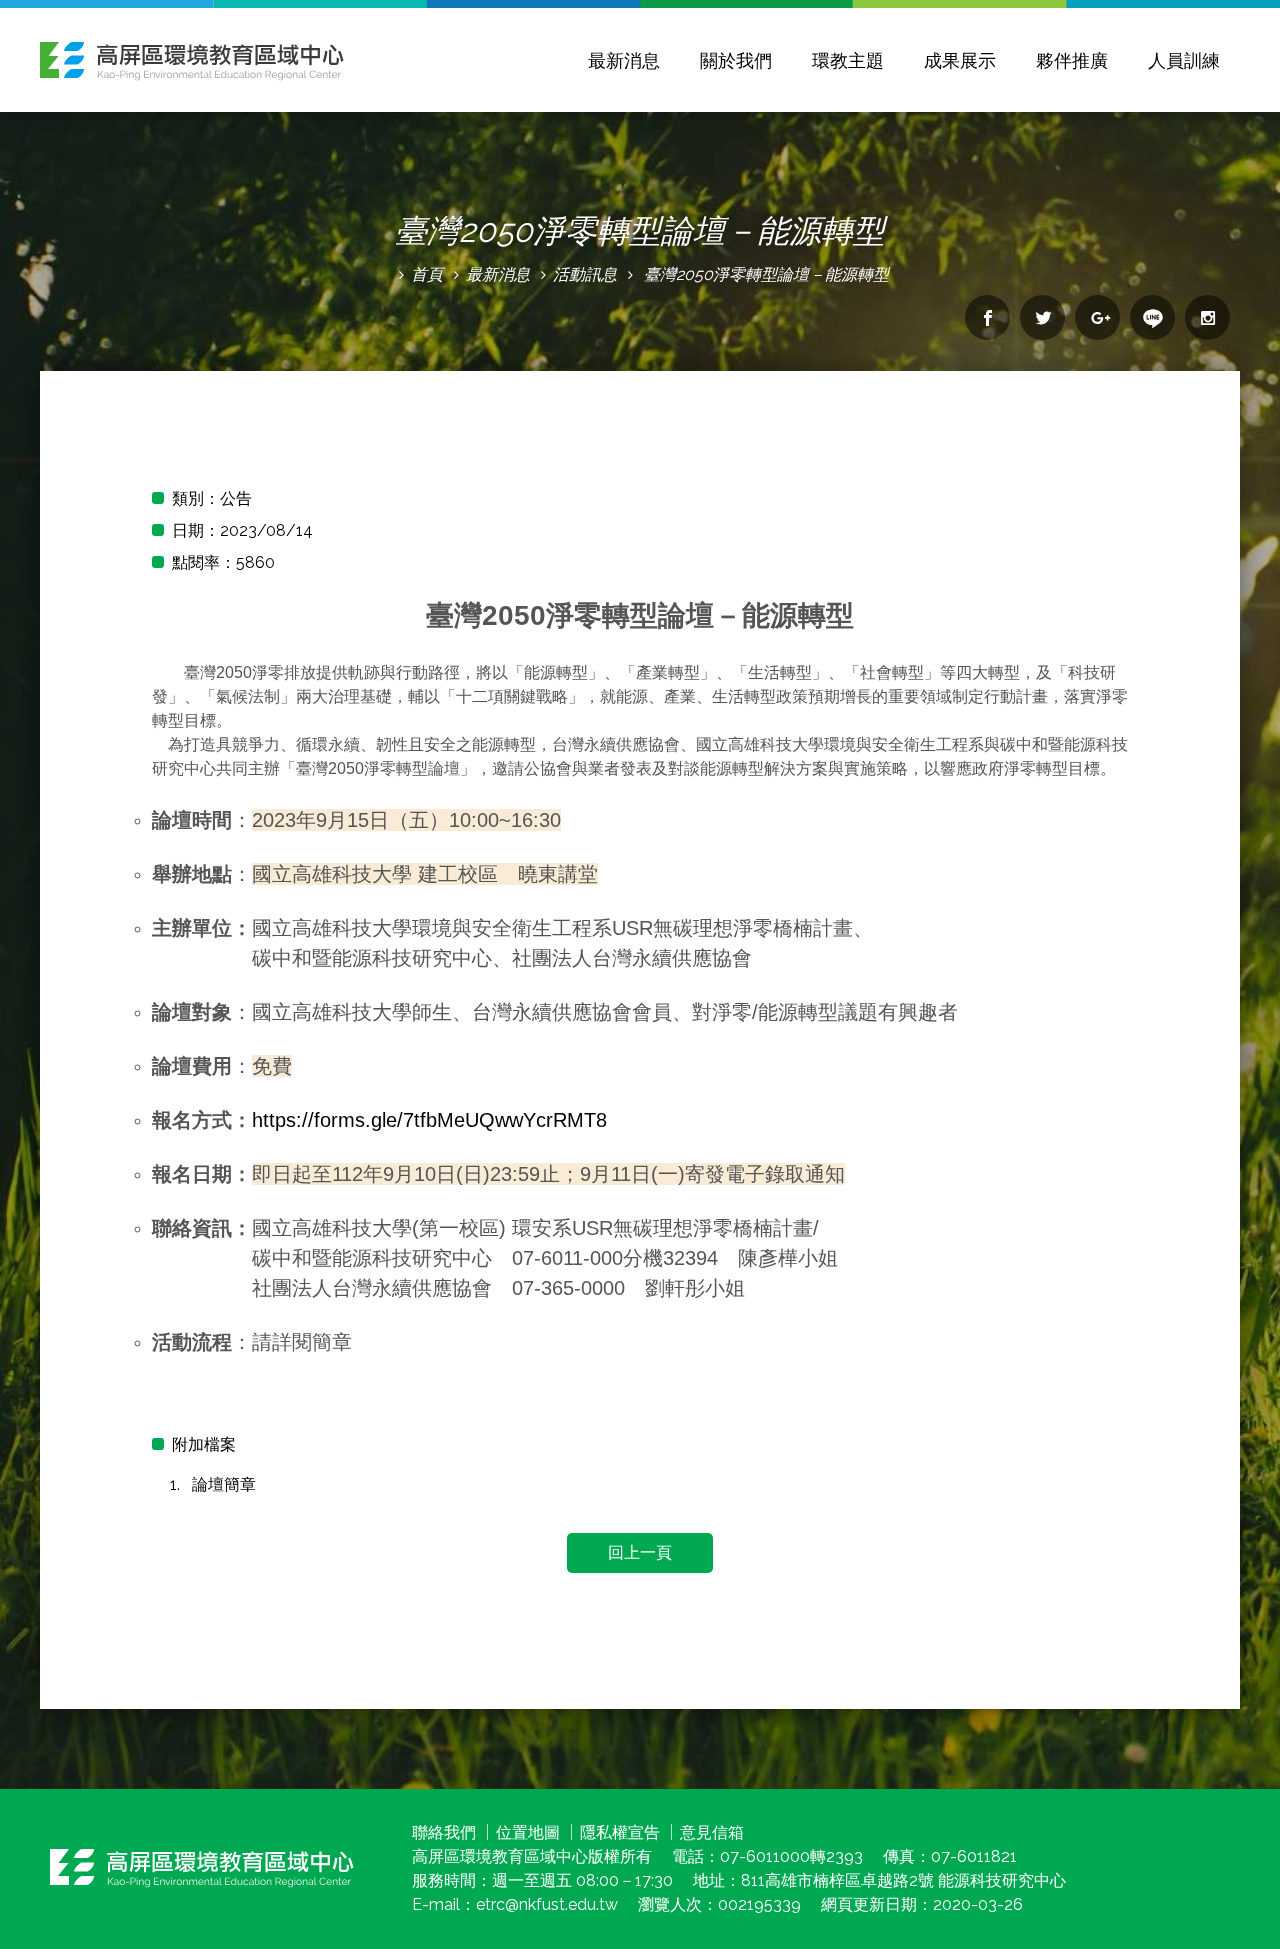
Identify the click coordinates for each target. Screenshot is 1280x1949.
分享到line (1152, 317)
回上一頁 (640, 1552)
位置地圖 (528, 1832)
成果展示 (960, 60)
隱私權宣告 (620, 1832)
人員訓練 (1184, 60)
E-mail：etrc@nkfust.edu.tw (515, 1904)
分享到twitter (1042, 317)
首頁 (427, 274)
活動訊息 (585, 274)
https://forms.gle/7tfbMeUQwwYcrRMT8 (429, 1120)
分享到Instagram (1207, 317)
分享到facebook (987, 317)
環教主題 (848, 60)
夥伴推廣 (1072, 60)
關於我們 (736, 60)
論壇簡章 (224, 1484)
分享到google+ (1097, 317)
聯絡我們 (444, 1832)
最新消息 (624, 60)
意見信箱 (712, 1832)
